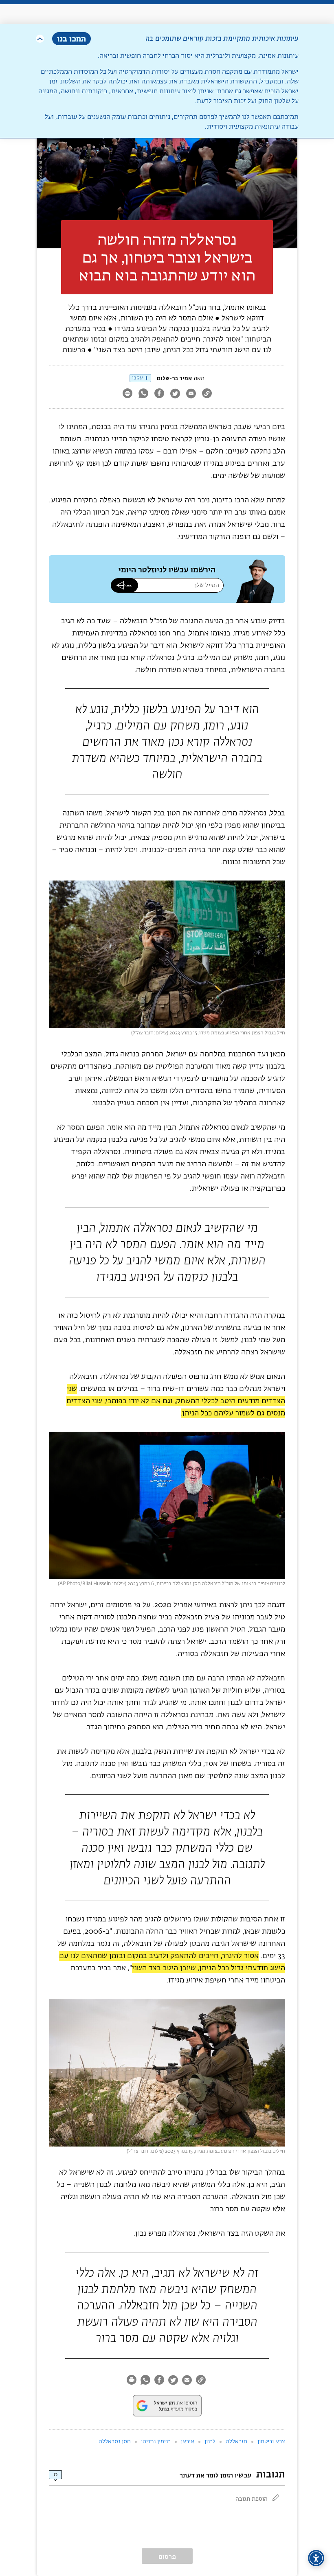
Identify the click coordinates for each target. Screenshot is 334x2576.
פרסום (167, 2557)
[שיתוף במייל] (191, 394)
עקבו (137, 378)
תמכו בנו (71, 38)
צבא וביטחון (271, 2442)
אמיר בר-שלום (174, 378)
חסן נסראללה (115, 2442)
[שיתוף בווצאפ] (143, 394)
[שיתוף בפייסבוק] (159, 394)
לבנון (210, 2442)
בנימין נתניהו (156, 2442)
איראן (188, 2442)
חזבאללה (236, 2442)
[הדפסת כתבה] (127, 394)
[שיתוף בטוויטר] (175, 394)
